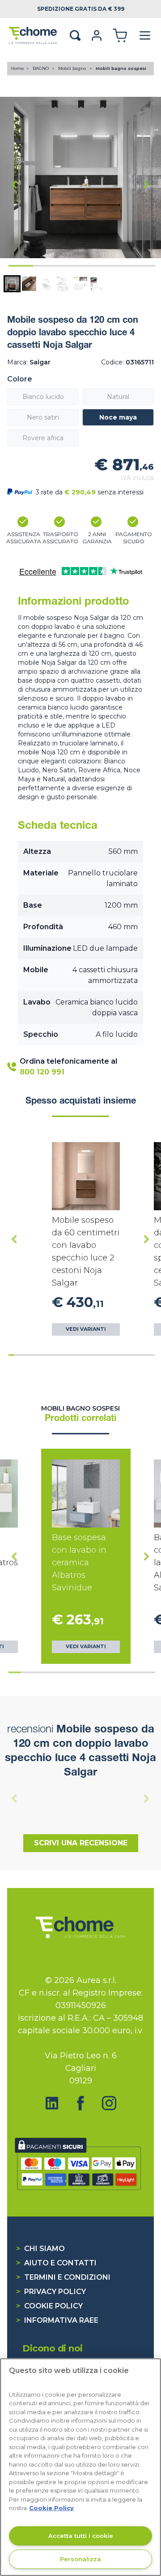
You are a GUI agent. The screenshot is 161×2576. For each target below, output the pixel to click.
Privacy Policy (51, 2292)
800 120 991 (42, 1072)
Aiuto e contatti (56, 2263)
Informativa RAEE (57, 2320)
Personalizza (80, 2559)
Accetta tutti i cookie (81, 2536)
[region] (80, 2467)
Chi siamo (40, 2249)
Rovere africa (43, 438)
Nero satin (43, 417)
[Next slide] (147, 184)
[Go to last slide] (14, 184)
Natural (118, 397)
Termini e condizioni (63, 2277)
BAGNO (41, 68)
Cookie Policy (49, 2306)
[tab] (21, 266)
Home (17, 68)
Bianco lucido (43, 397)
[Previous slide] (14, 1798)
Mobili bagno (73, 68)
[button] (12, 284)
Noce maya (118, 417)
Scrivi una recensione (81, 1843)
